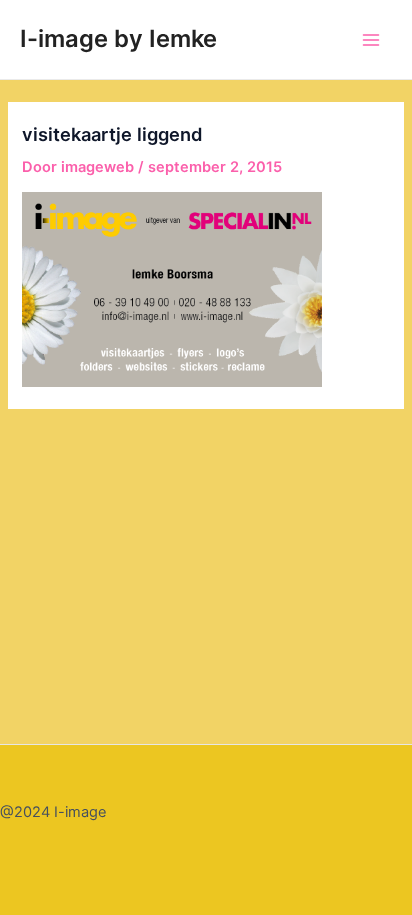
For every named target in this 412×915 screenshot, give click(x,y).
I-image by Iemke (118, 38)
